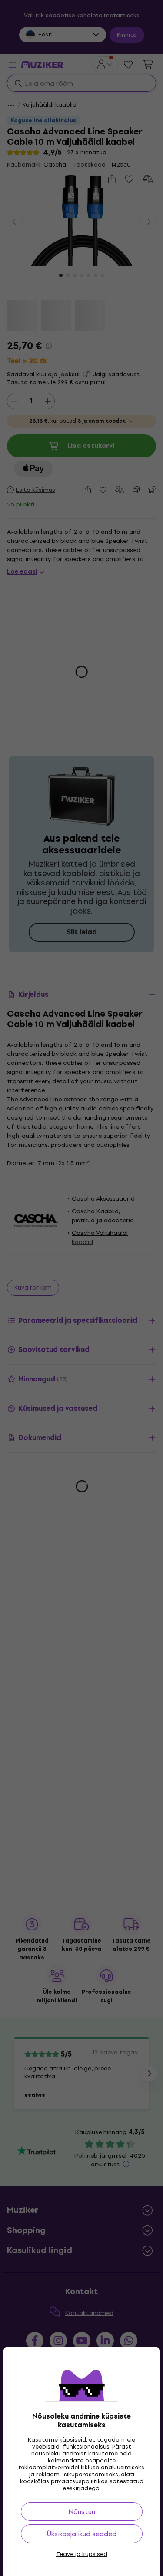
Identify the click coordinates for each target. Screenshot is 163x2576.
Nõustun (82, 2512)
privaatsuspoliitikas (79, 2481)
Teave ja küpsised (82, 2554)
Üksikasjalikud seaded (82, 2534)
